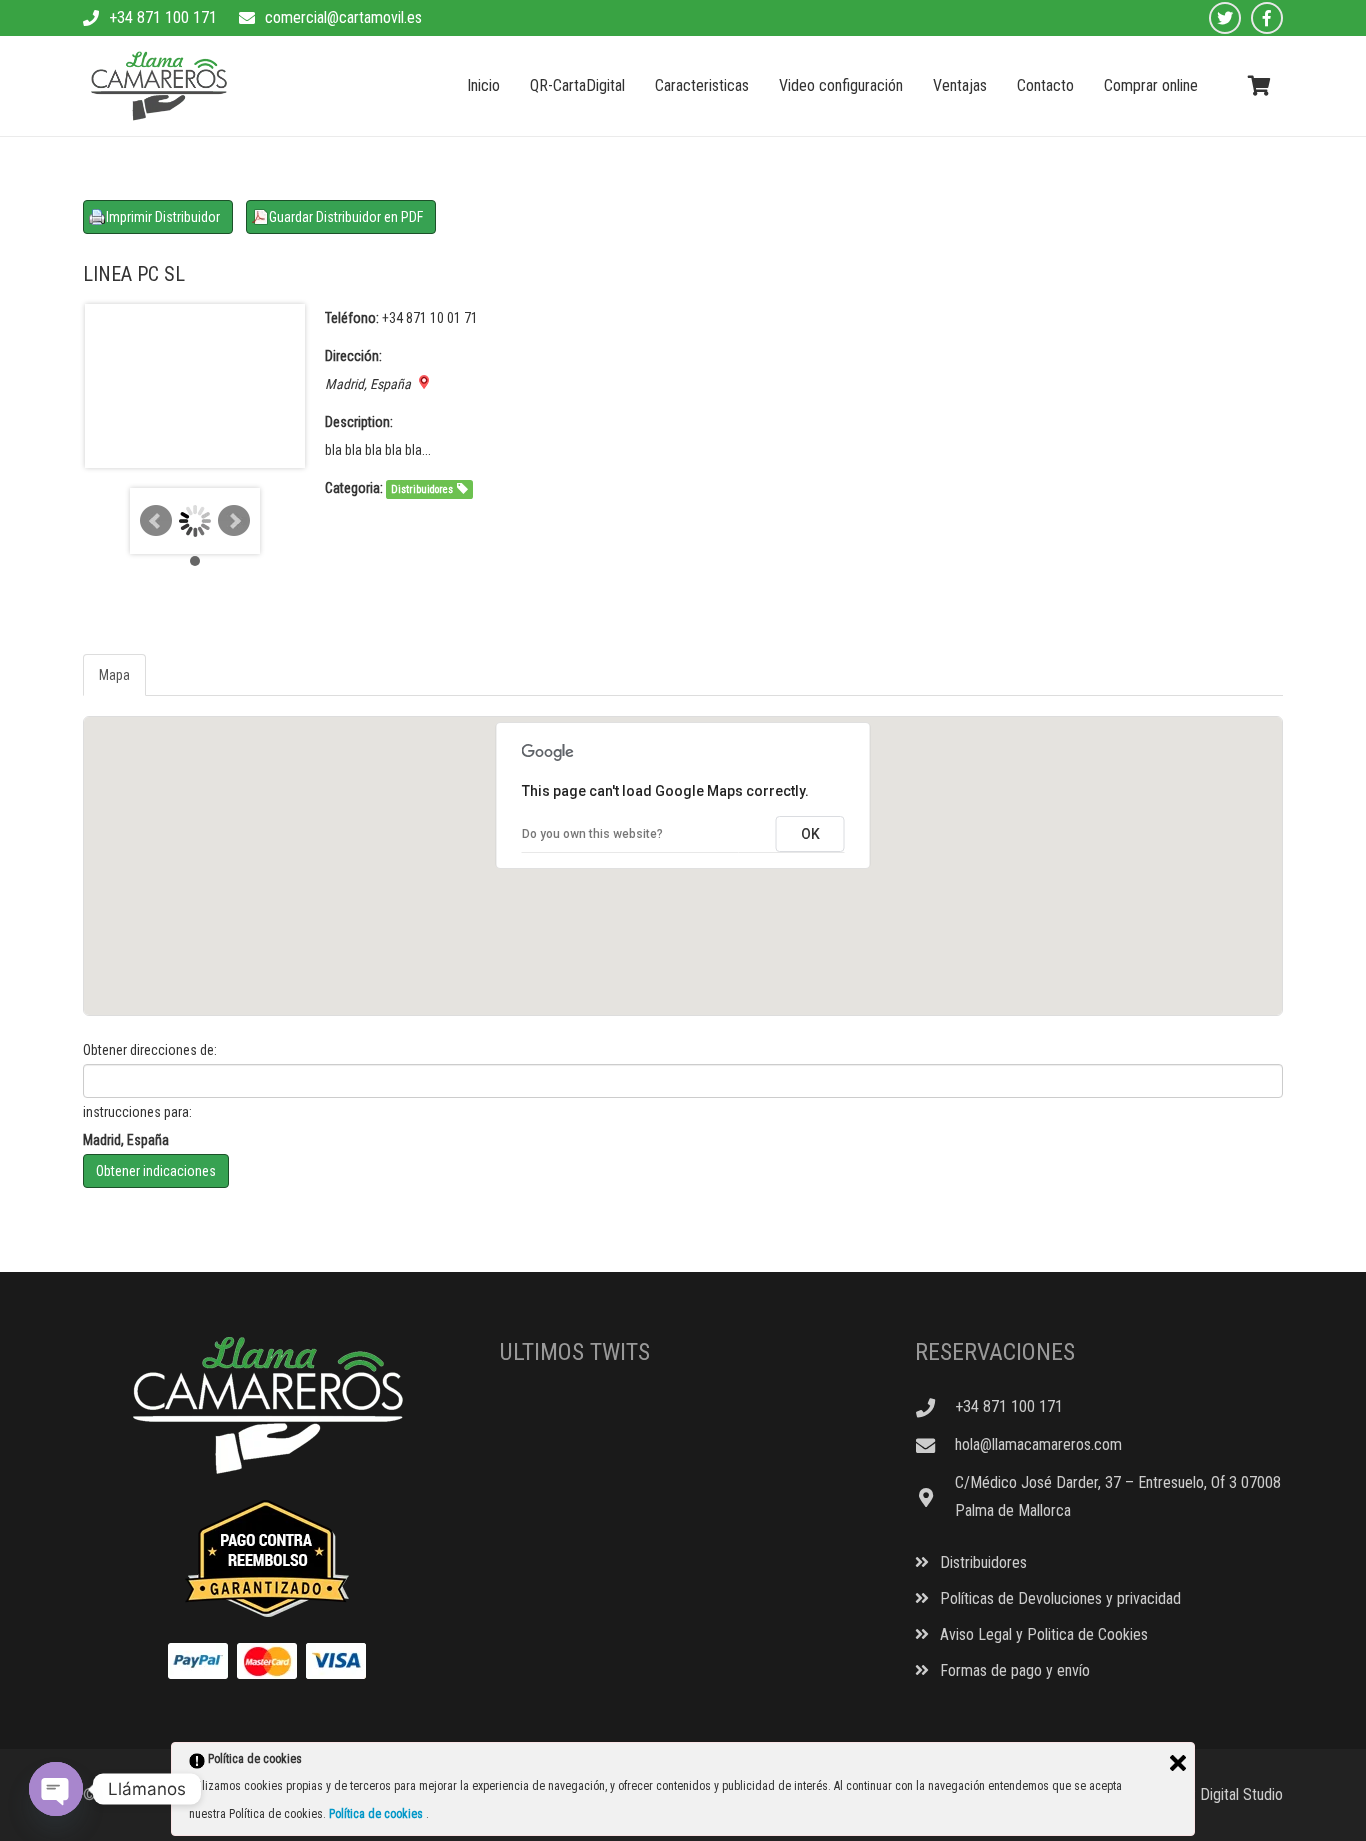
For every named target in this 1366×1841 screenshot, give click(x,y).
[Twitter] (1225, 18)
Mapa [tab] (114, 675)
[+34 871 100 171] (935, 1407)
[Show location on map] (424, 382)
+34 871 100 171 (163, 17)
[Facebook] (1267, 18)
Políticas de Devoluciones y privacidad (1058, 1598)
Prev (156, 521)
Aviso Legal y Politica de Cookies (1042, 1634)
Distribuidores (422, 489)
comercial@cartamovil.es (343, 17)
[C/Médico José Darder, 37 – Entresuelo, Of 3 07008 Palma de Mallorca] (935, 1497)
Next (234, 521)
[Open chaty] (56, 1789)
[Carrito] (1259, 86)
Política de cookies (377, 1814)
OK (810, 834)
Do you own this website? (592, 834)
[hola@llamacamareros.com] (935, 1445)
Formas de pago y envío (1013, 1670)
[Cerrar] (1178, 1763)
